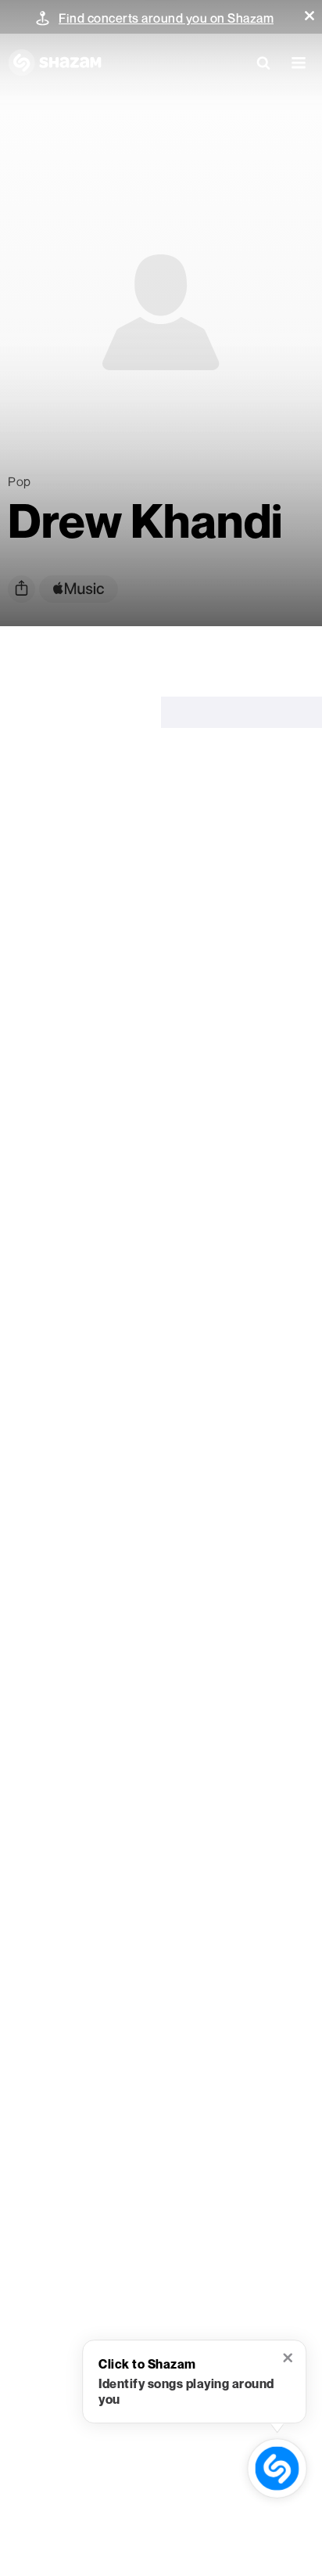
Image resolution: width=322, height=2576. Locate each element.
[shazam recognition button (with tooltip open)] (277, 2469)
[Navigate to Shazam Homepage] (55, 63)
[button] (309, 16)
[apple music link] (79, 589)
